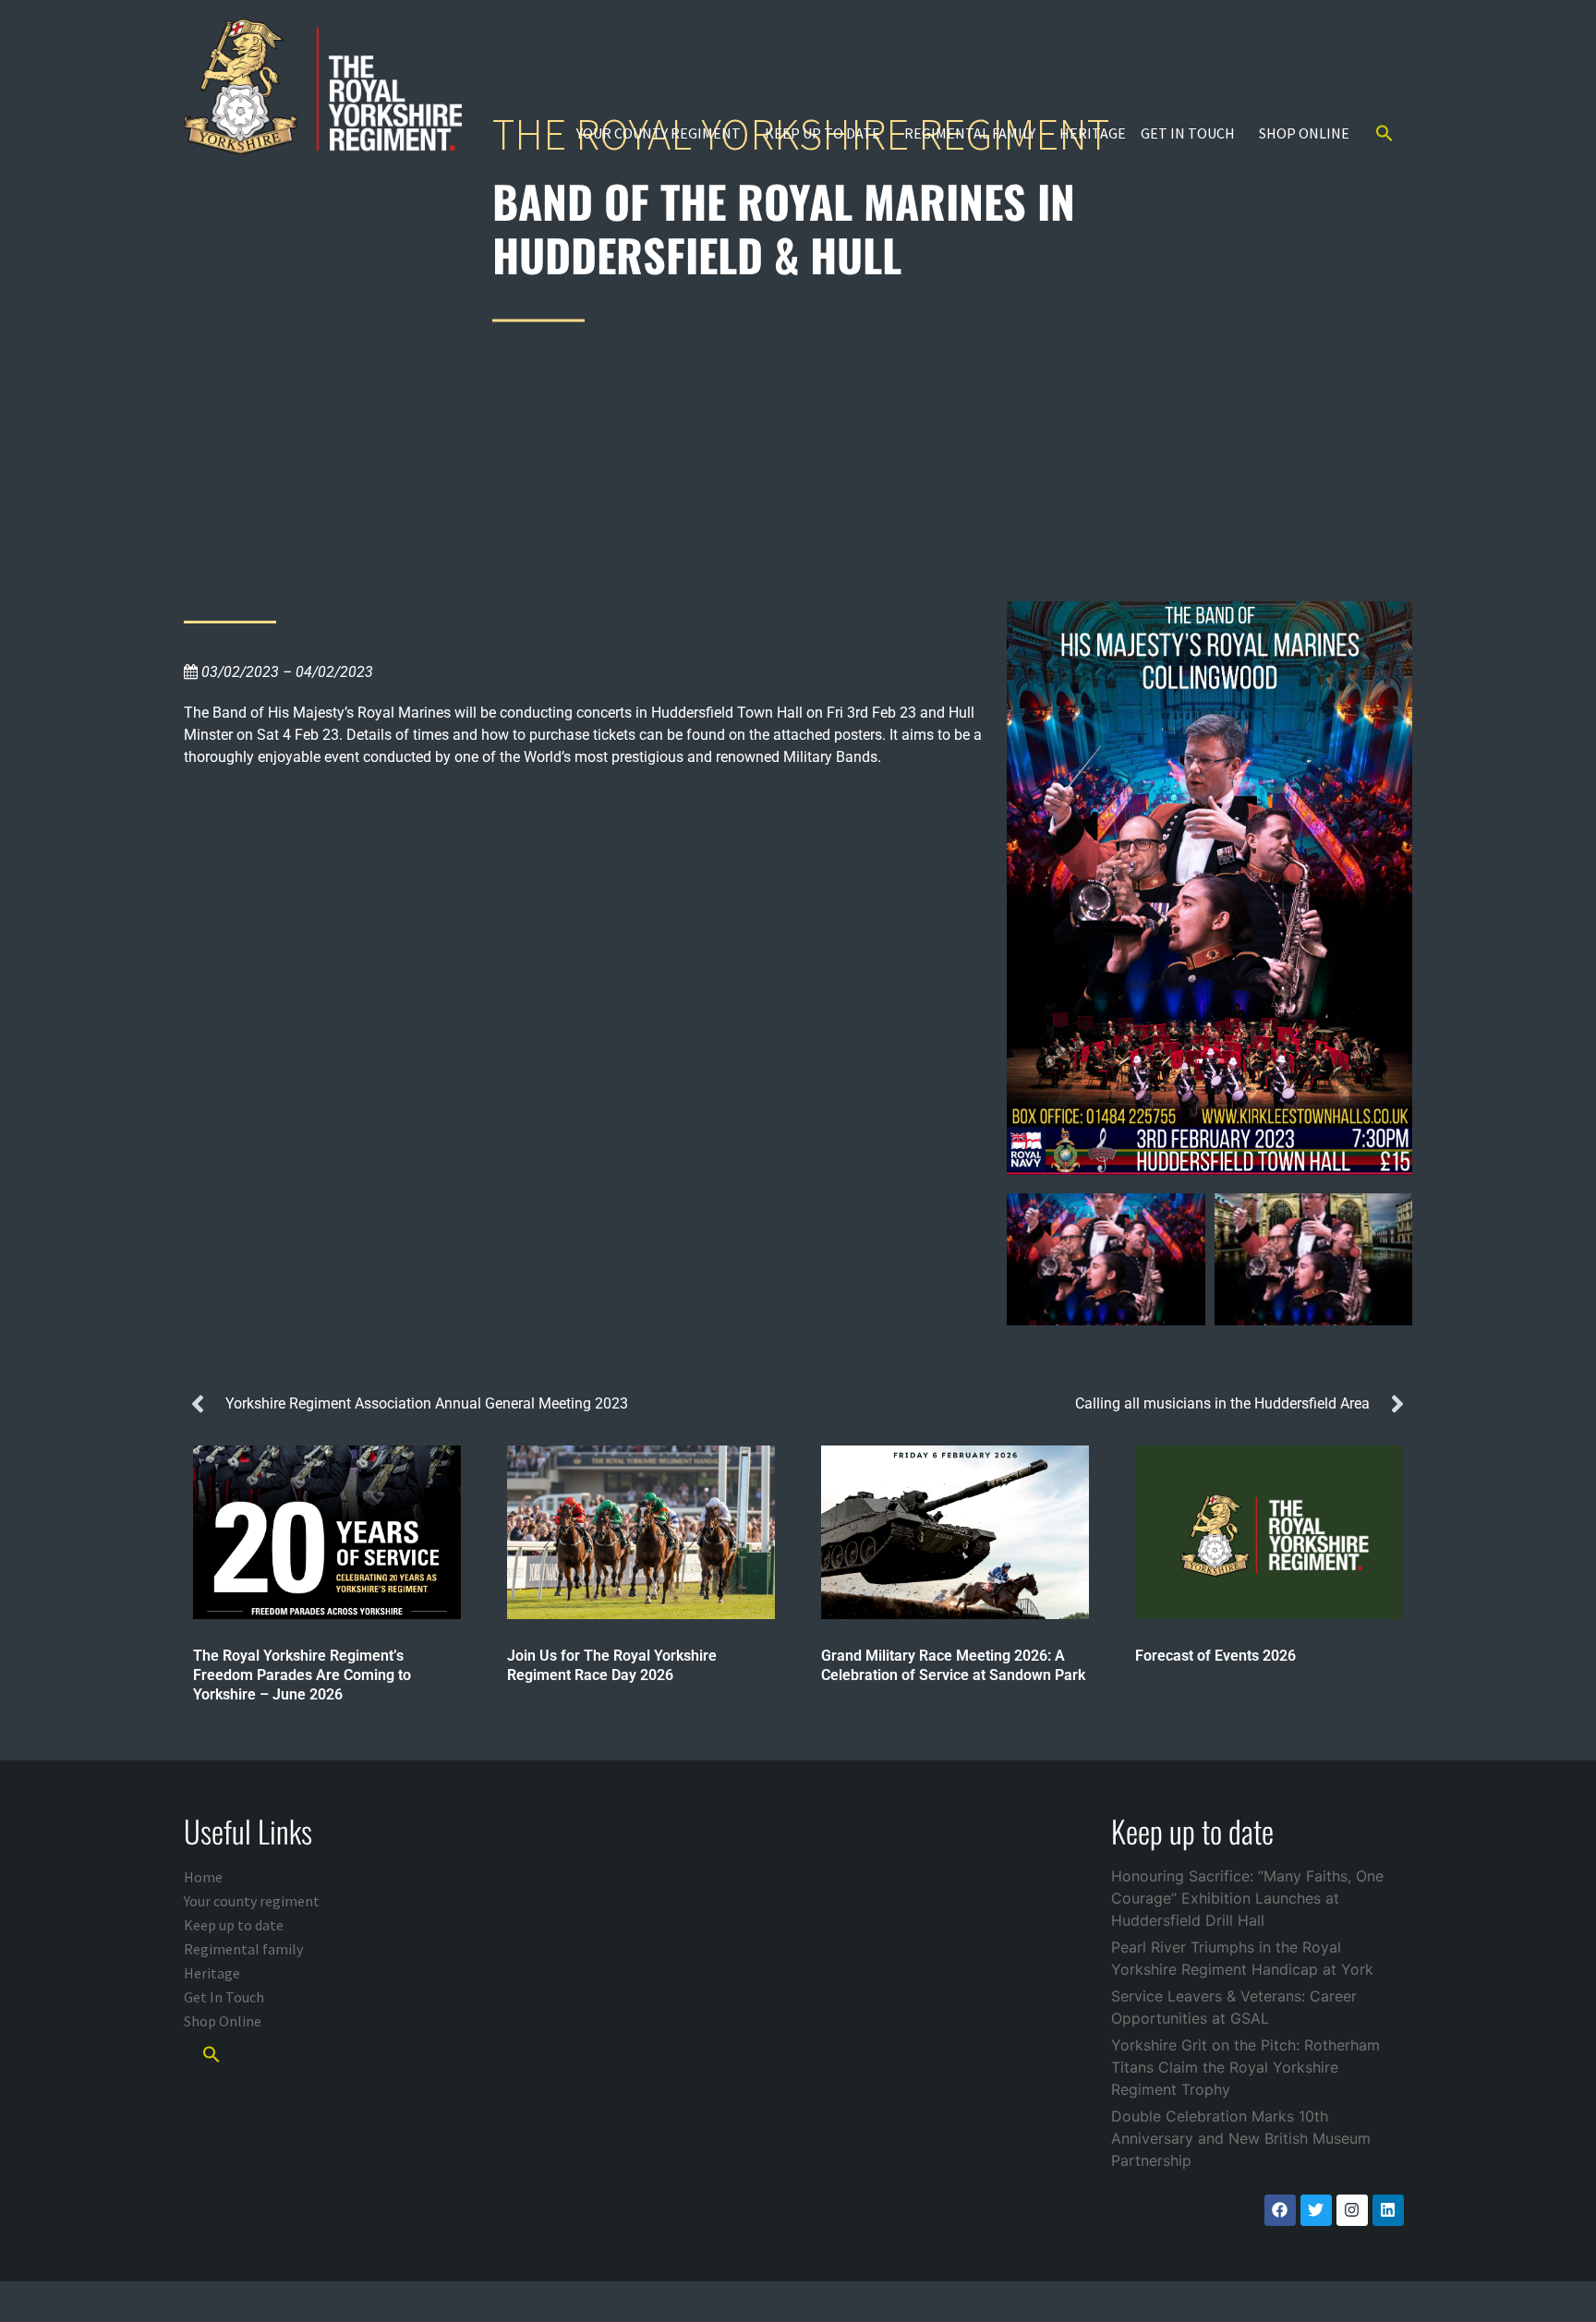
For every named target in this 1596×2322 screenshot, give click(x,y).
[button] (1384, 133)
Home (203, 1877)
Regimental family (970, 133)
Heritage (1093, 133)
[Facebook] (1280, 2210)
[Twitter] (1316, 2210)
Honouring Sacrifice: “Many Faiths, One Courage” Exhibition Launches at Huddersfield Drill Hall (1247, 1898)
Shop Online (1304, 133)
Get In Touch (1188, 133)
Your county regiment (659, 133)
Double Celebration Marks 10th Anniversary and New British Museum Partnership (1241, 2138)
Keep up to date (822, 133)
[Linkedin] (1388, 2210)
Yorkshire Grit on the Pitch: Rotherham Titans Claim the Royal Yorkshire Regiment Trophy (1245, 2067)
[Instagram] (1352, 2210)
